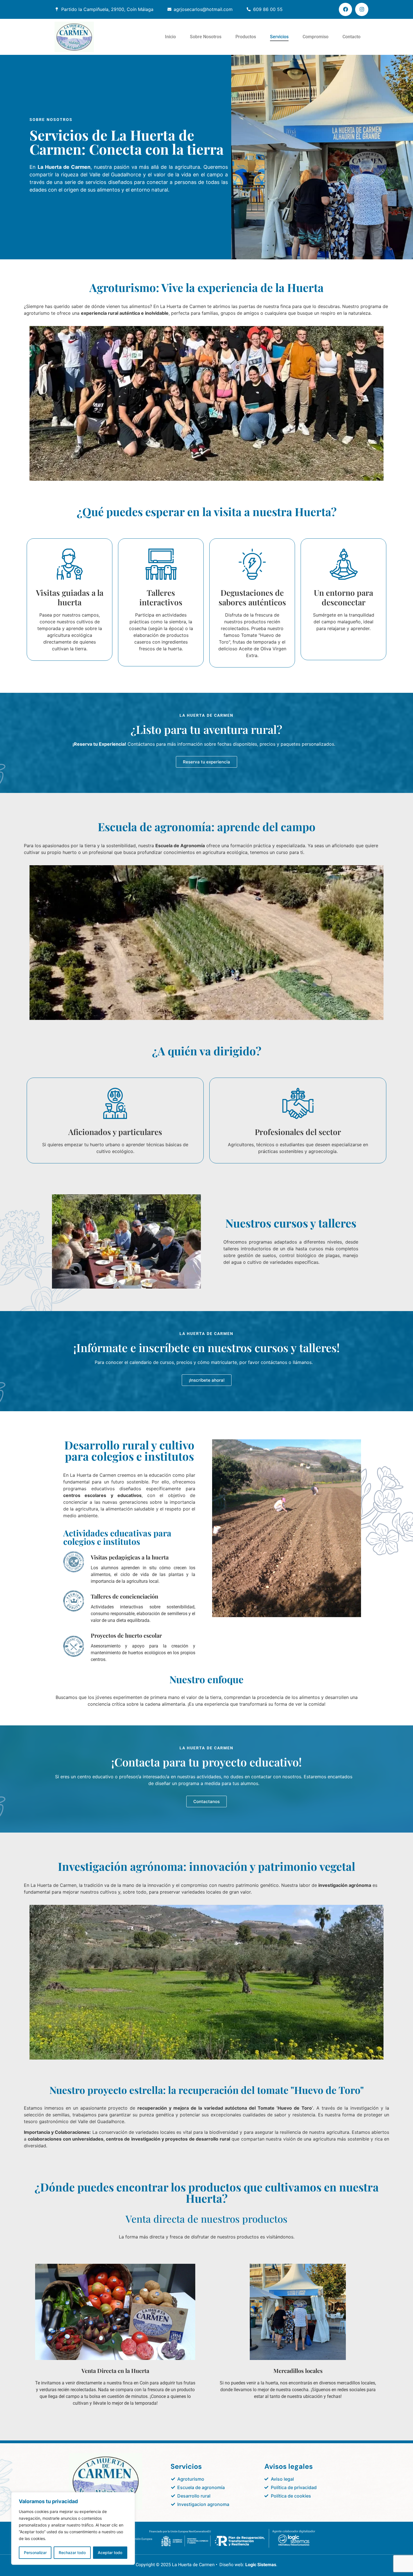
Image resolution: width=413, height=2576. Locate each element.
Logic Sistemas (261, 2565)
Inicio (170, 37)
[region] (73, 2528)
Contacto (351, 37)
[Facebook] (345, 9)
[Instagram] (362, 9)
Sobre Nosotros (206, 37)
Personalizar (35, 2553)
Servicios (279, 37)
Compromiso (316, 37)
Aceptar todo (110, 2553)
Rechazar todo (72, 2553)
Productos (246, 37)
